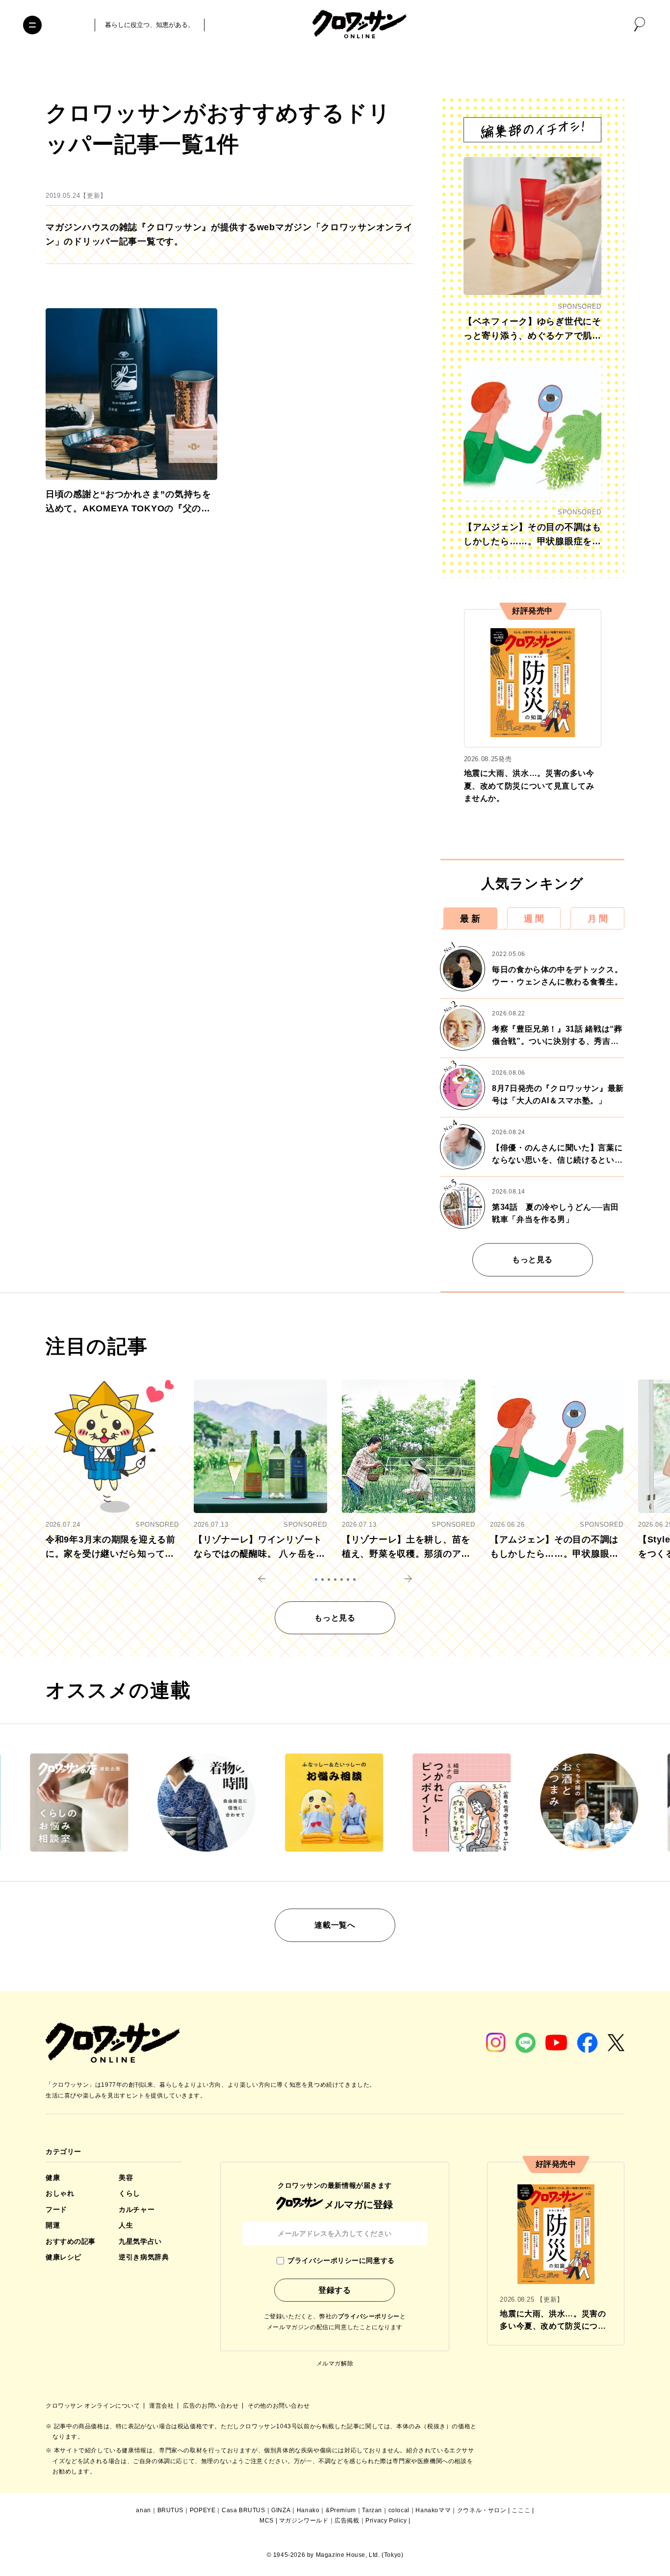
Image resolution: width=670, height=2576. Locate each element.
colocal (399, 2510)
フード (56, 2209)
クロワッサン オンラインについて (94, 2406)
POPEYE (203, 2510)
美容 (126, 2178)
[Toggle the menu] (32, 25)
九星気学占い (140, 2241)
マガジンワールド (304, 2521)
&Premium (341, 2510)
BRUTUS (171, 2510)
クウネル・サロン (482, 2510)
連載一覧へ (335, 1925)
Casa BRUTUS (244, 2510)
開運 (53, 2225)
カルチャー (137, 2209)
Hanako (308, 2510)
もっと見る (532, 1260)
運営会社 (162, 2406)
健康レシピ (64, 2257)
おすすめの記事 (71, 2241)
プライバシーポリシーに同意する (341, 2260)
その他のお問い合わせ (279, 2406)
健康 (53, 2178)
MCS (267, 2521)
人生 (126, 2225)
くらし (129, 2193)
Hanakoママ (433, 2510)
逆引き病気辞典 (144, 2257)
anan (143, 2510)
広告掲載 (347, 2521)
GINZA (281, 2510)
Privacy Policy (386, 2521)
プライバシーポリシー (369, 2316)
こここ (521, 2510)
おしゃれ (60, 2193)
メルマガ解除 (335, 2364)
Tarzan (372, 2510)
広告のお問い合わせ (212, 2406)
